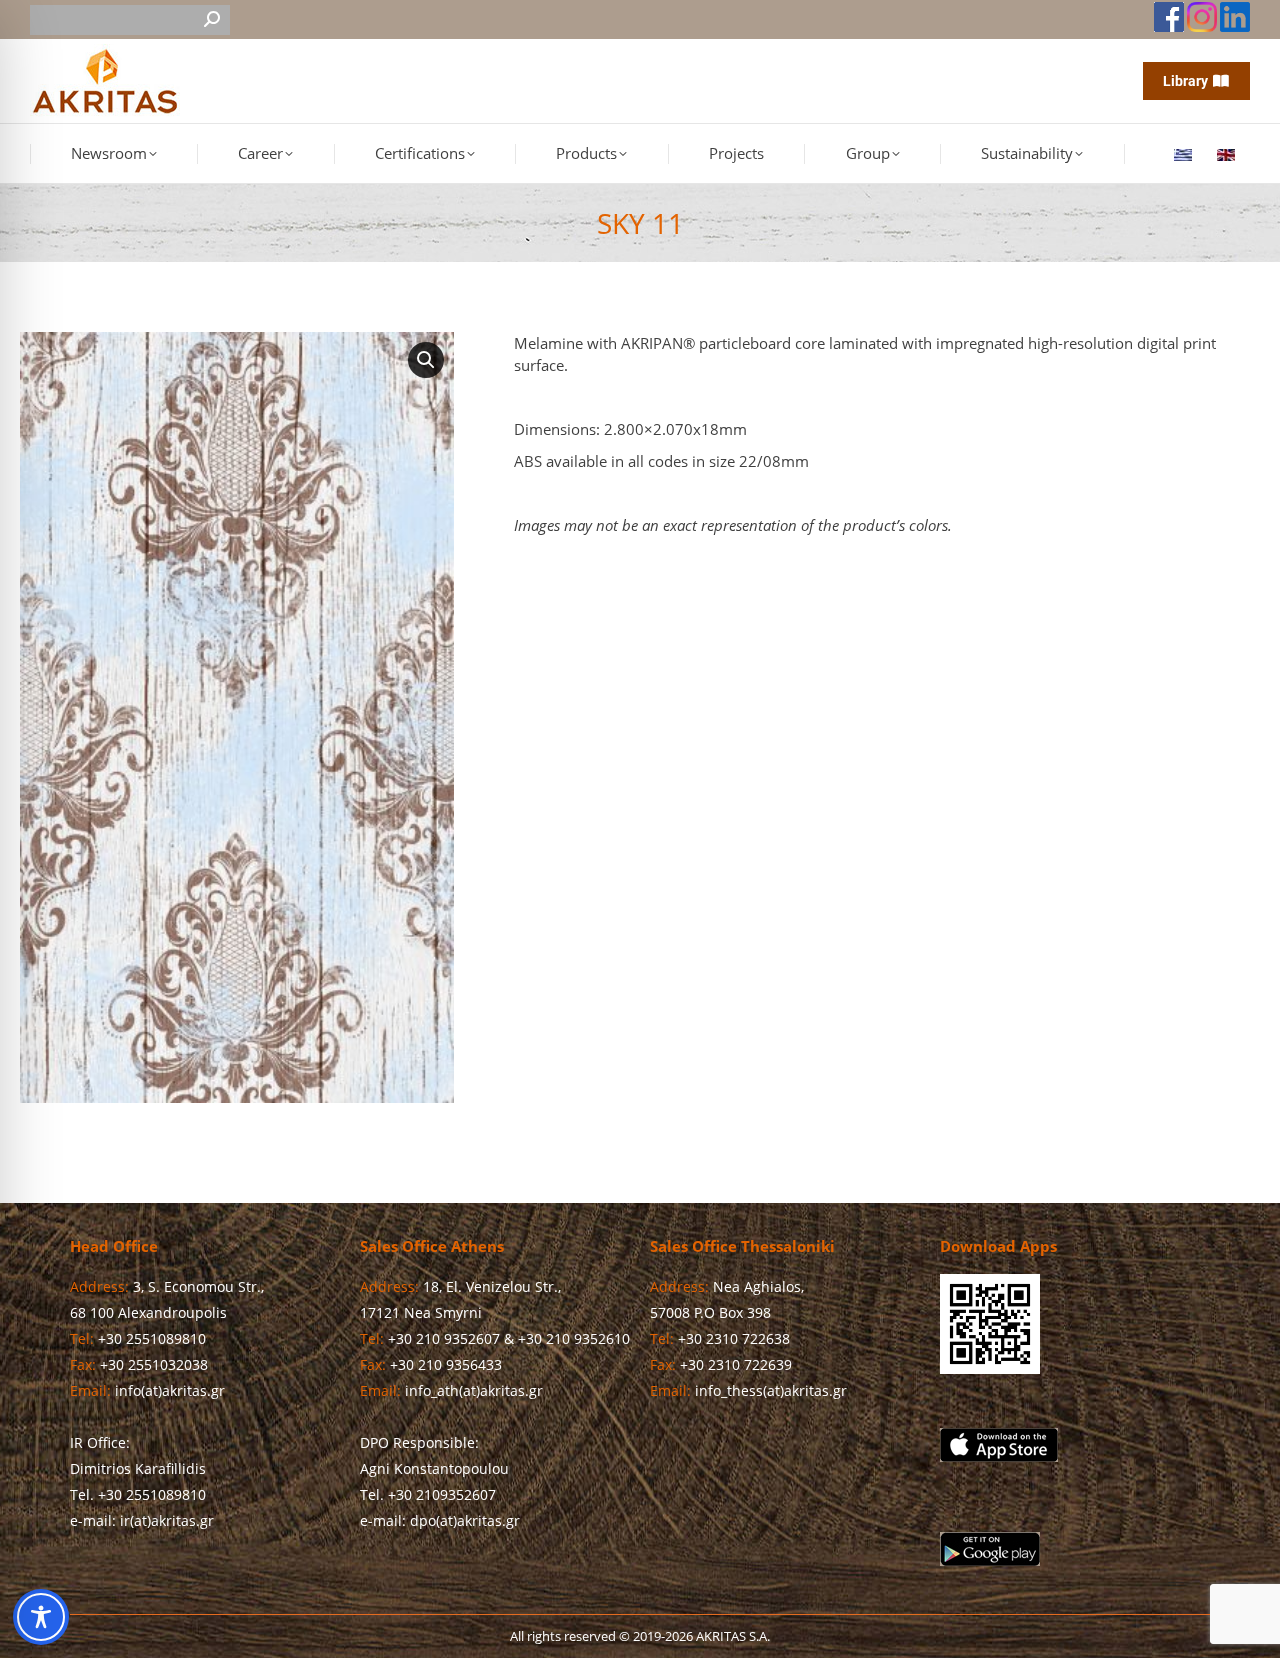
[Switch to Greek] (1185, 154)
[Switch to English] (1228, 154)
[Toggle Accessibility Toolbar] (41, 1617)
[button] (426, 360)
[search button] (212, 20)
